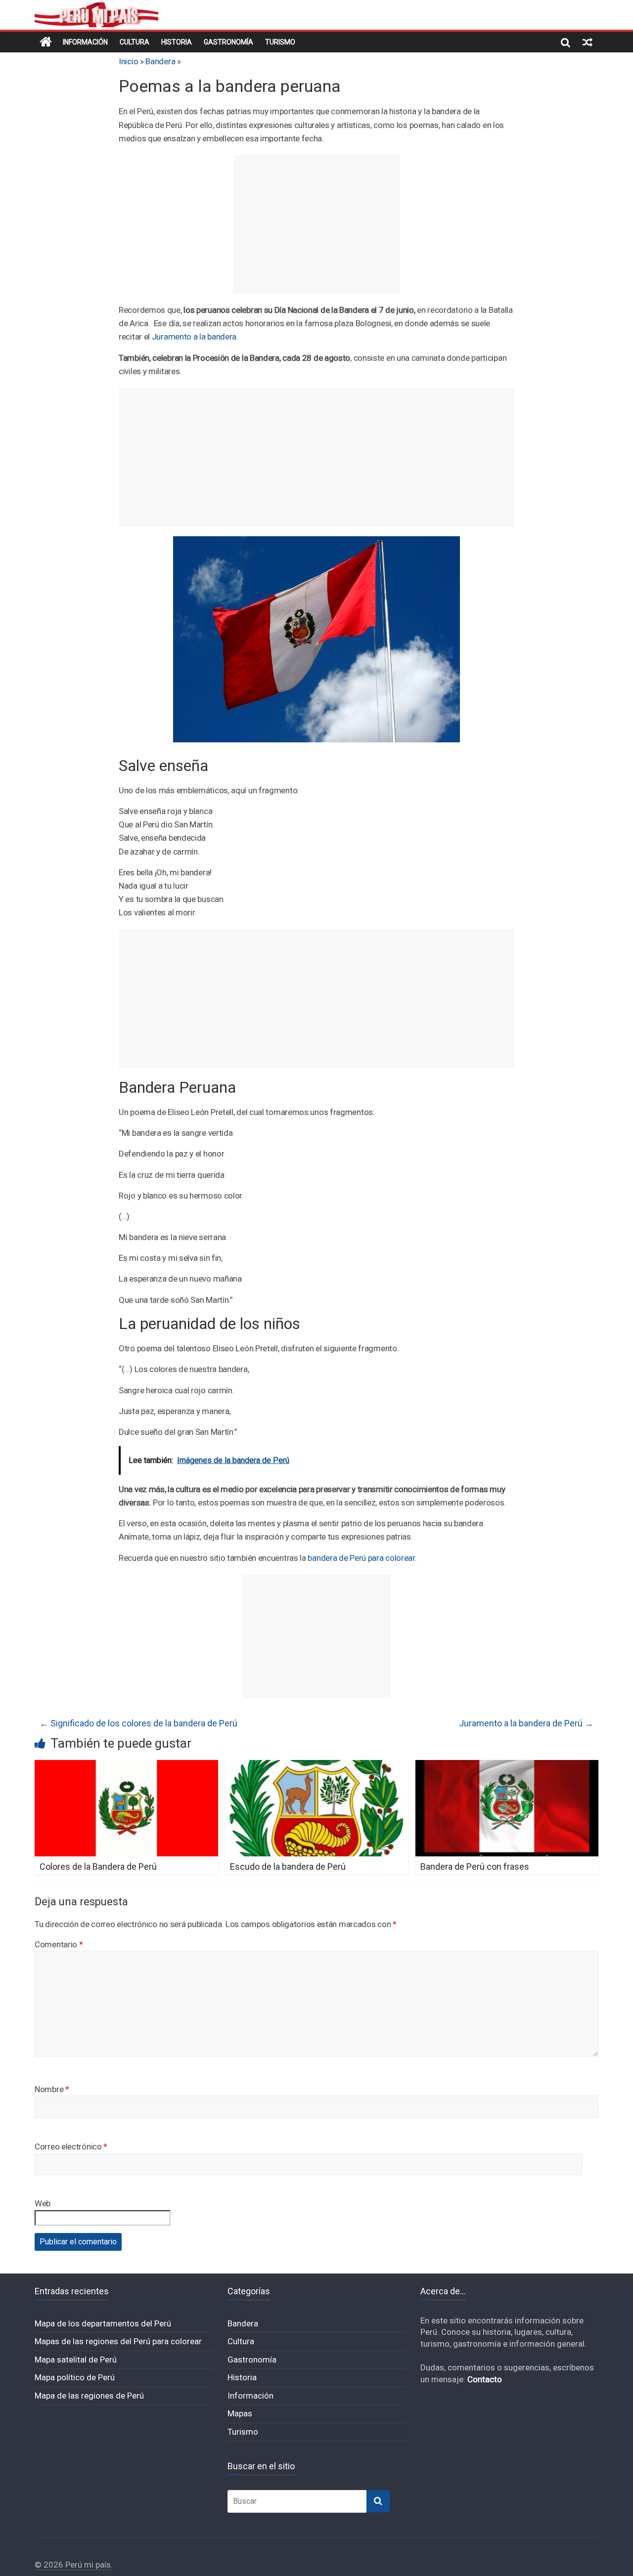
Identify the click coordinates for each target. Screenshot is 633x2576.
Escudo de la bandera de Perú (288, 1867)
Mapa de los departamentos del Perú (103, 2323)
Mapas (240, 2413)
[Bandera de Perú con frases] (507, 1766)
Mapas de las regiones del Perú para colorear (118, 2341)
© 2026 (50, 2565)
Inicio (128, 61)
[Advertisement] (316, 224)
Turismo (280, 42)
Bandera (160, 61)
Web (43, 2203)
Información (85, 42)
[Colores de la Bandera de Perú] (126, 1766)
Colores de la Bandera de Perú (98, 1867)
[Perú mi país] (46, 42)
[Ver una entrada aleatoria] (588, 42)
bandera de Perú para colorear (361, 1558)
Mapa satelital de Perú (76, 2360)
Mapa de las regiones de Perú (89, 2396)
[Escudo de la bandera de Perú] (317, 1766)
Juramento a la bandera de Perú (526, 1723)
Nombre (52, 2089)
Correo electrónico (71, 2147)
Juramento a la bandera (194, 337)
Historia (177, 42)
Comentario (59, 1944)
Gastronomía (228, 42)
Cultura (135, 42)
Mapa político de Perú (75, 2377)
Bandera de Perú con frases (475, 1867)
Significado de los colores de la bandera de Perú (138, 1723)
